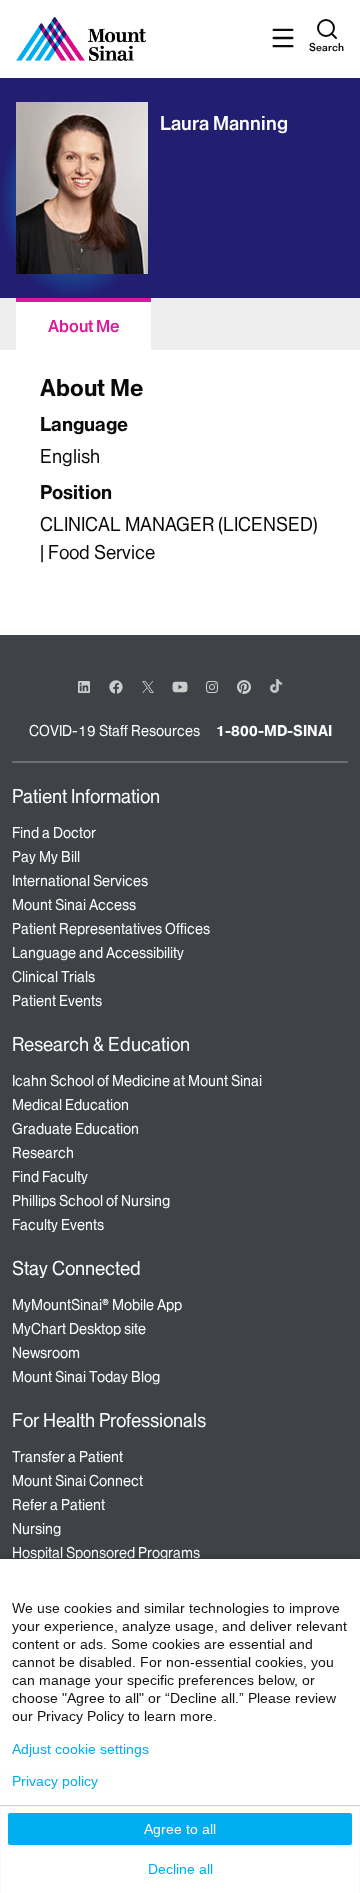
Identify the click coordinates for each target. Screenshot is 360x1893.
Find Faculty (50, 1177)
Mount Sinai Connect (77, 1481)
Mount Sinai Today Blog (86, 1377)
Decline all (180, 1869)
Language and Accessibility (98, 953)
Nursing (36, 1529)
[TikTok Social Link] (276, 686)
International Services (80, 881)
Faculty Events (58, 1225)
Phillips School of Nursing (91, 1201)
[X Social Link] (148, 687)
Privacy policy (55, 1781)
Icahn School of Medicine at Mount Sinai (137, 1081)
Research (43, 1153)
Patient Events (57, 1001)
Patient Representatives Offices (111, 929)
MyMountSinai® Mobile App (97, 1305)
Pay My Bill (46, 857)
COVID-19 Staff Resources (114, 731)
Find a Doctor (54, 833)
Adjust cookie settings (80, 1749)
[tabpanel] (180, 472)
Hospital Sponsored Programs (106, 1553)
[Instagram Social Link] (212, 687)
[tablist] (180, 324)
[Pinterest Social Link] (244, 685)
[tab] (83, 324)
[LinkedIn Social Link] (84, 687)
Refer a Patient (58, 1505)
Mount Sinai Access (74, 905)
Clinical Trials (53, 977)
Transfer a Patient (67, 1457)
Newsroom (46, 1353)
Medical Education (70, 1105)
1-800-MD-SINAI (274, 731)
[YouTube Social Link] (180, 685)
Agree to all (180, 1829)
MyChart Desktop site (79, 1329)
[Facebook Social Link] (116, 685)
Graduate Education (75, 1129)
